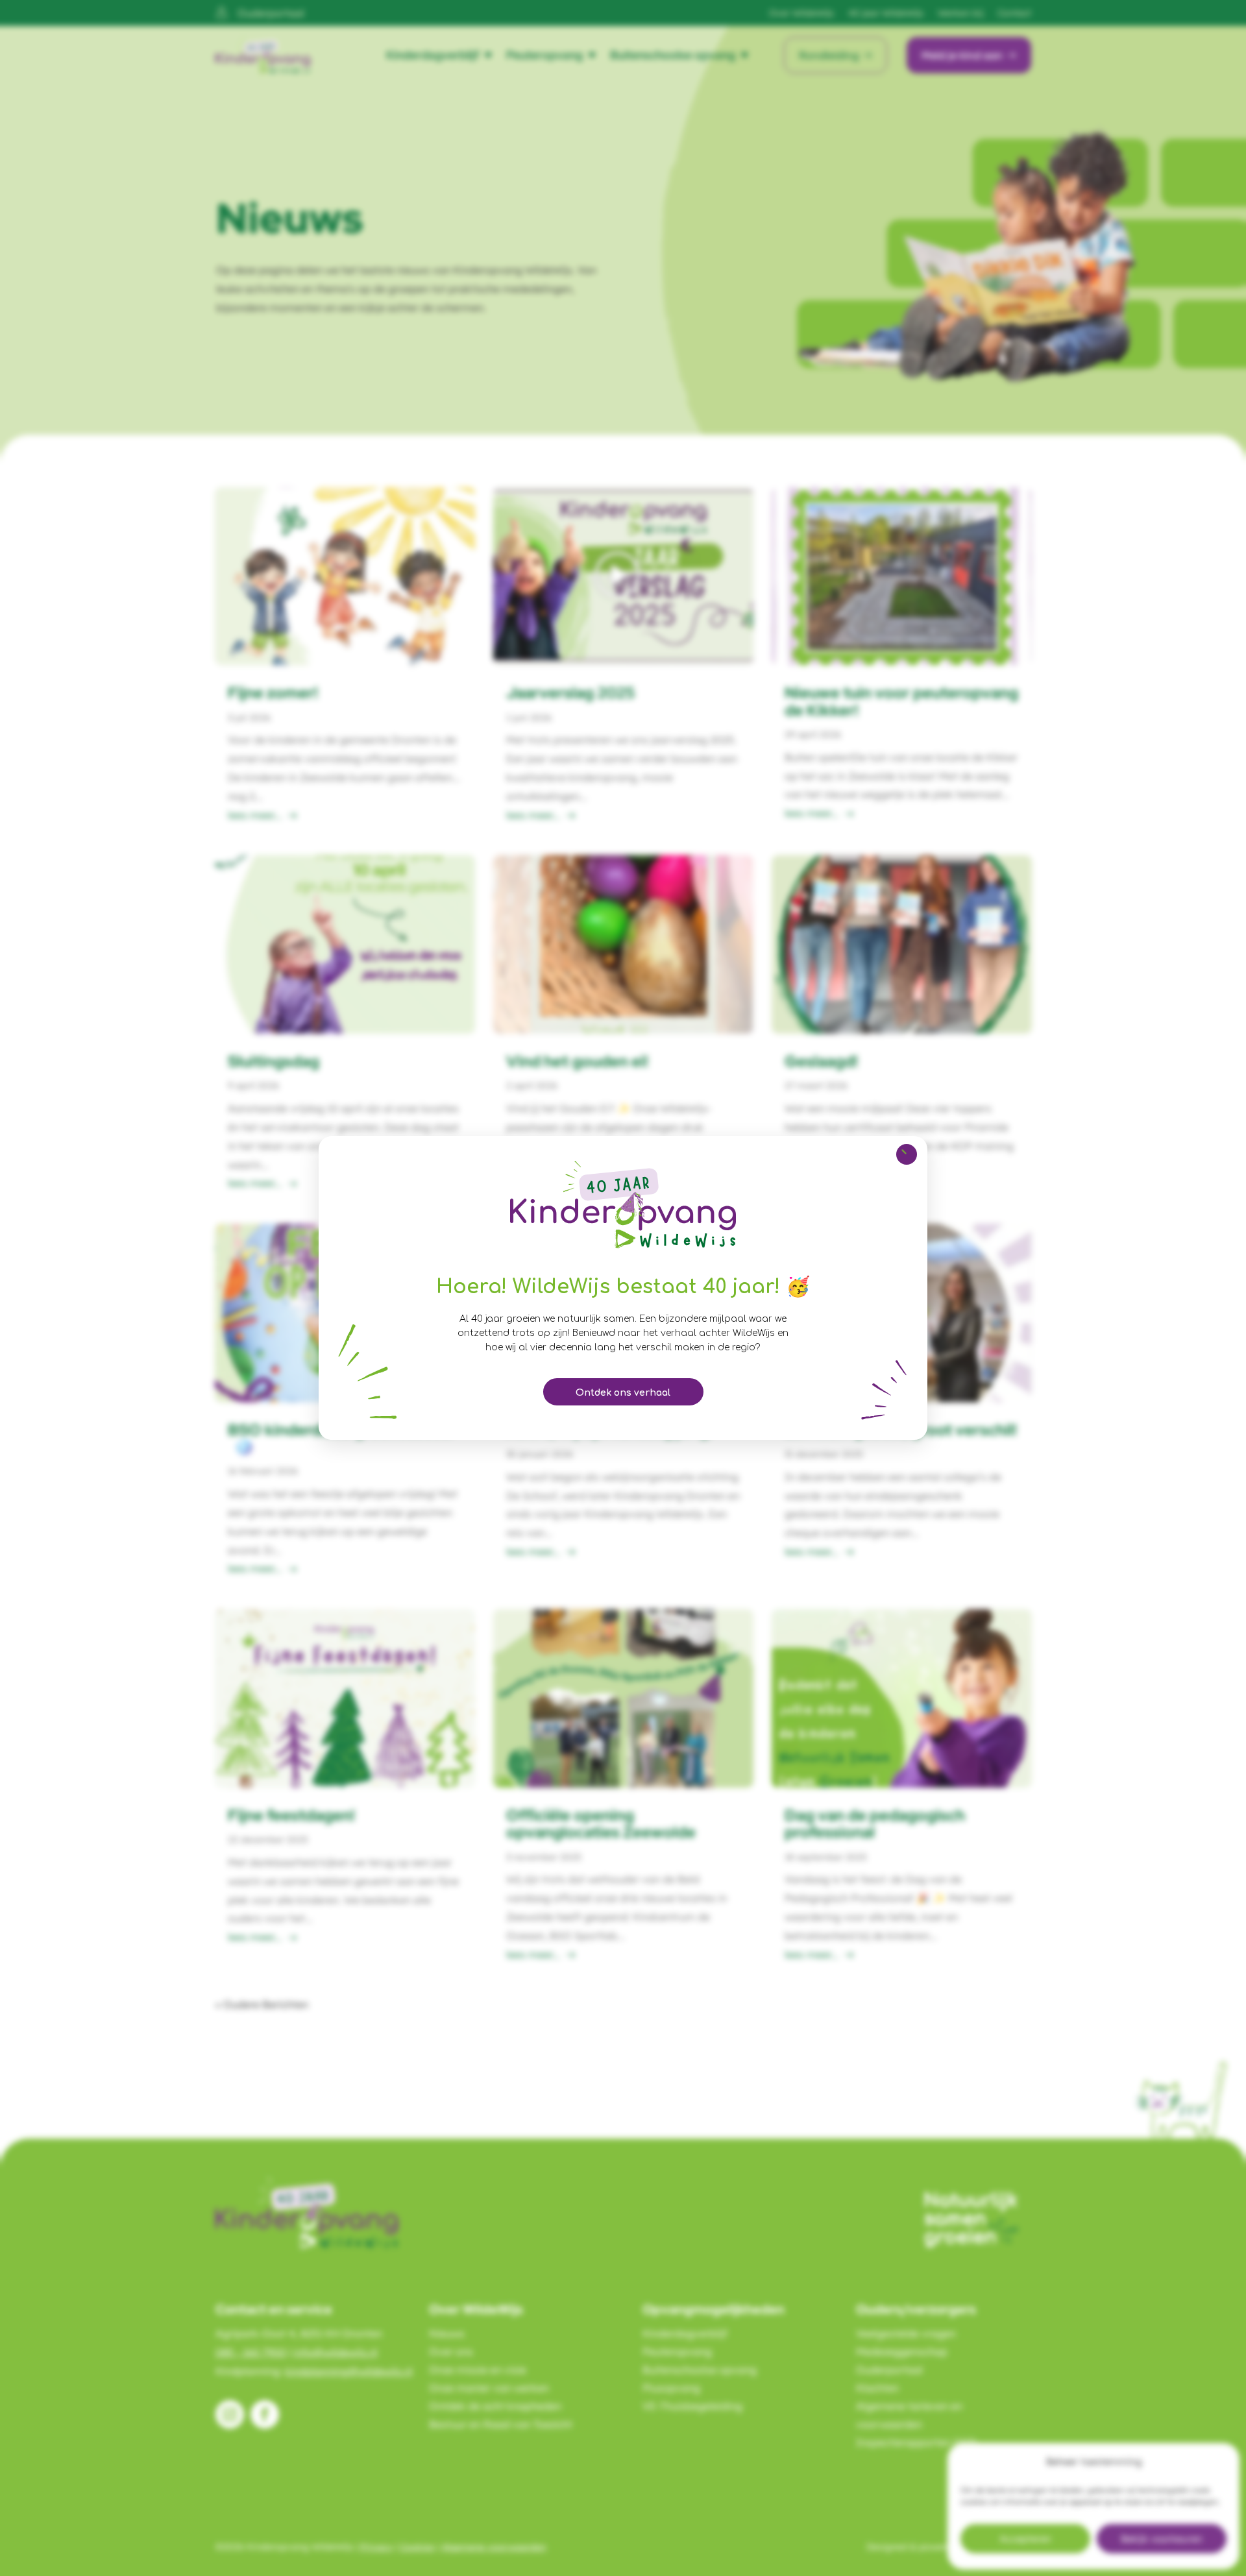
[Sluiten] (907, 1154)
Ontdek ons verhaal (623, 1393)
